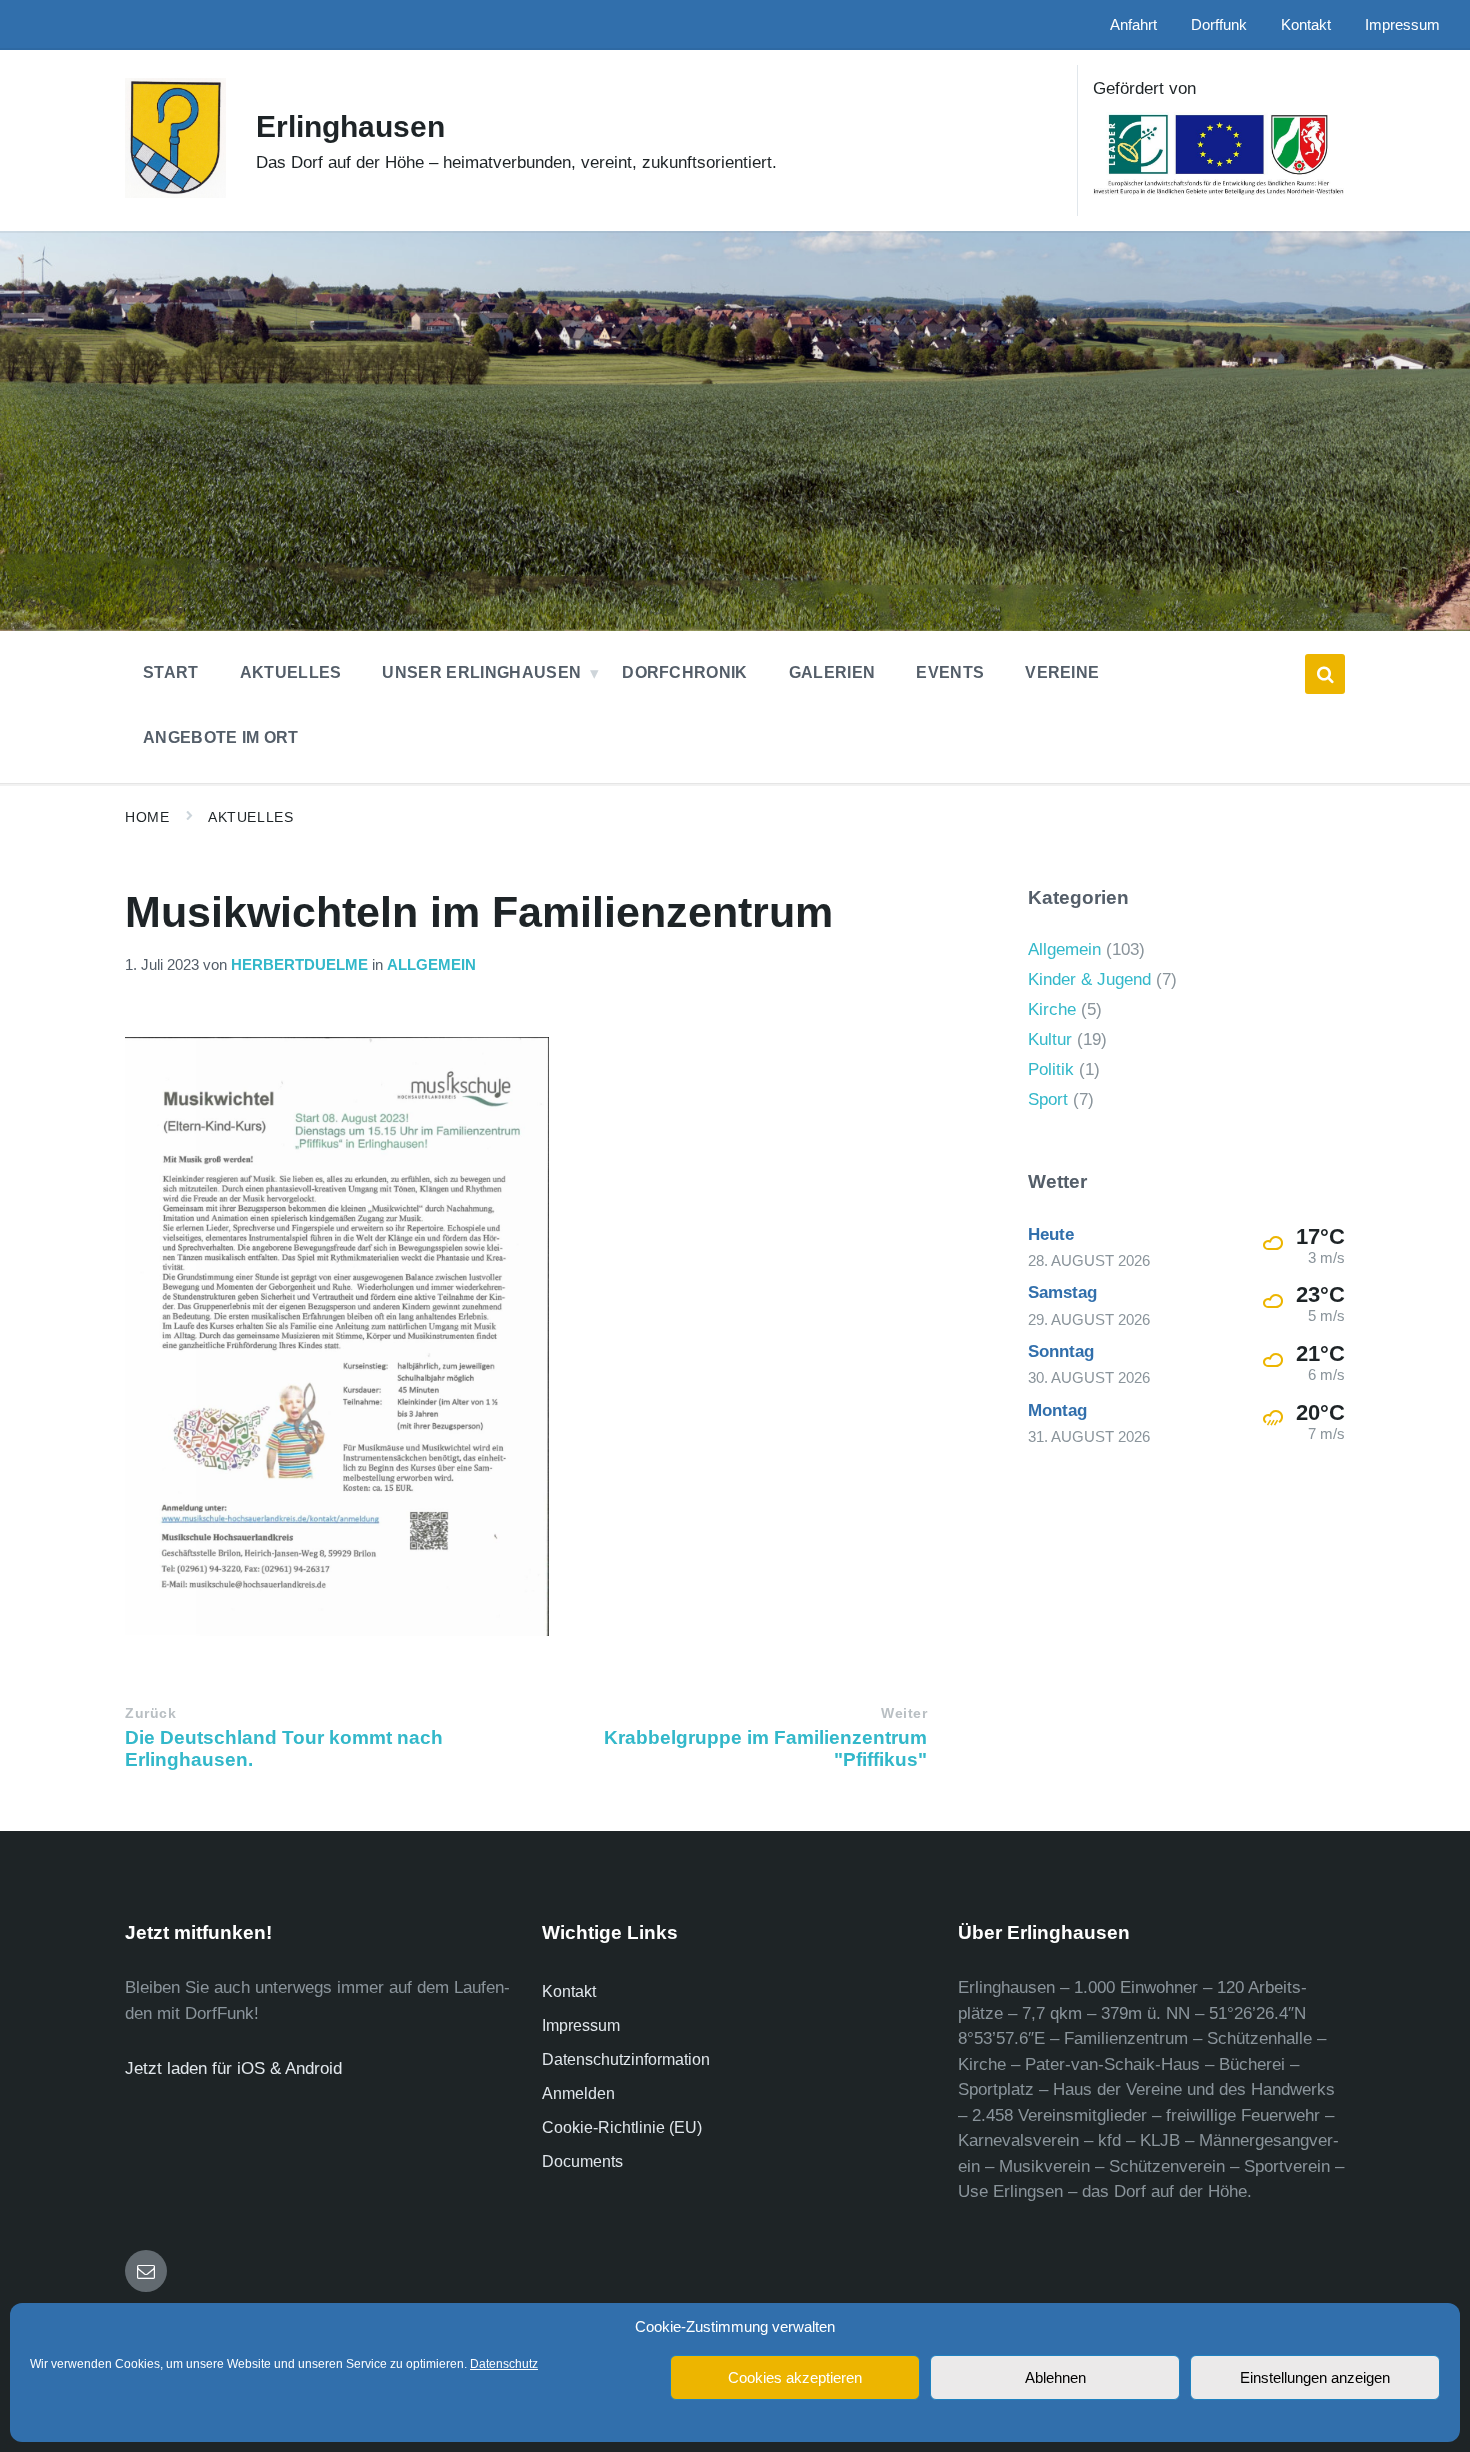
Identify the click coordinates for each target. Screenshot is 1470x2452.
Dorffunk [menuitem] (1219, 25)
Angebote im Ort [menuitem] (221, 737)
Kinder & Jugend (1089, 979)
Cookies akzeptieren (795, 2377)
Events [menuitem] (950, 672)
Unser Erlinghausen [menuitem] (481, 672)
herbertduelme (299, 965)
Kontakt (569, 1991)
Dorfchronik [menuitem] (685, 672)
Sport (1048, 1099)
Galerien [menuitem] (832, 672)
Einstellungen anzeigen (1315, 2377)
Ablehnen (1055, 2377)
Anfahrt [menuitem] (1133, 25)
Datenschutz (504, 2364)
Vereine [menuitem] (1062, 672)
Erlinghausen (350, 126)
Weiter (904, 1713)
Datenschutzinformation (626, 2059)
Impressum (581, 2025)
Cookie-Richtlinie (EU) (622, 2127)
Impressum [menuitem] (1402, 25)
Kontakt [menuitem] (1306, 25)
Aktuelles (250, 817)
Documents (582, 2161)
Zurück (150, 1713)
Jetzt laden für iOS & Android (233, 2068)
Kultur (1050, 1039)
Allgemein (431, 965)
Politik (1051, 1069)
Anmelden (578, 2093)
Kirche (1052, 1009)
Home (147, 817)
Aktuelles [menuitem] (291, 672)
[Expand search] (1325, 674)
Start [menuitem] (171, 672)
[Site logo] (175, 192)
